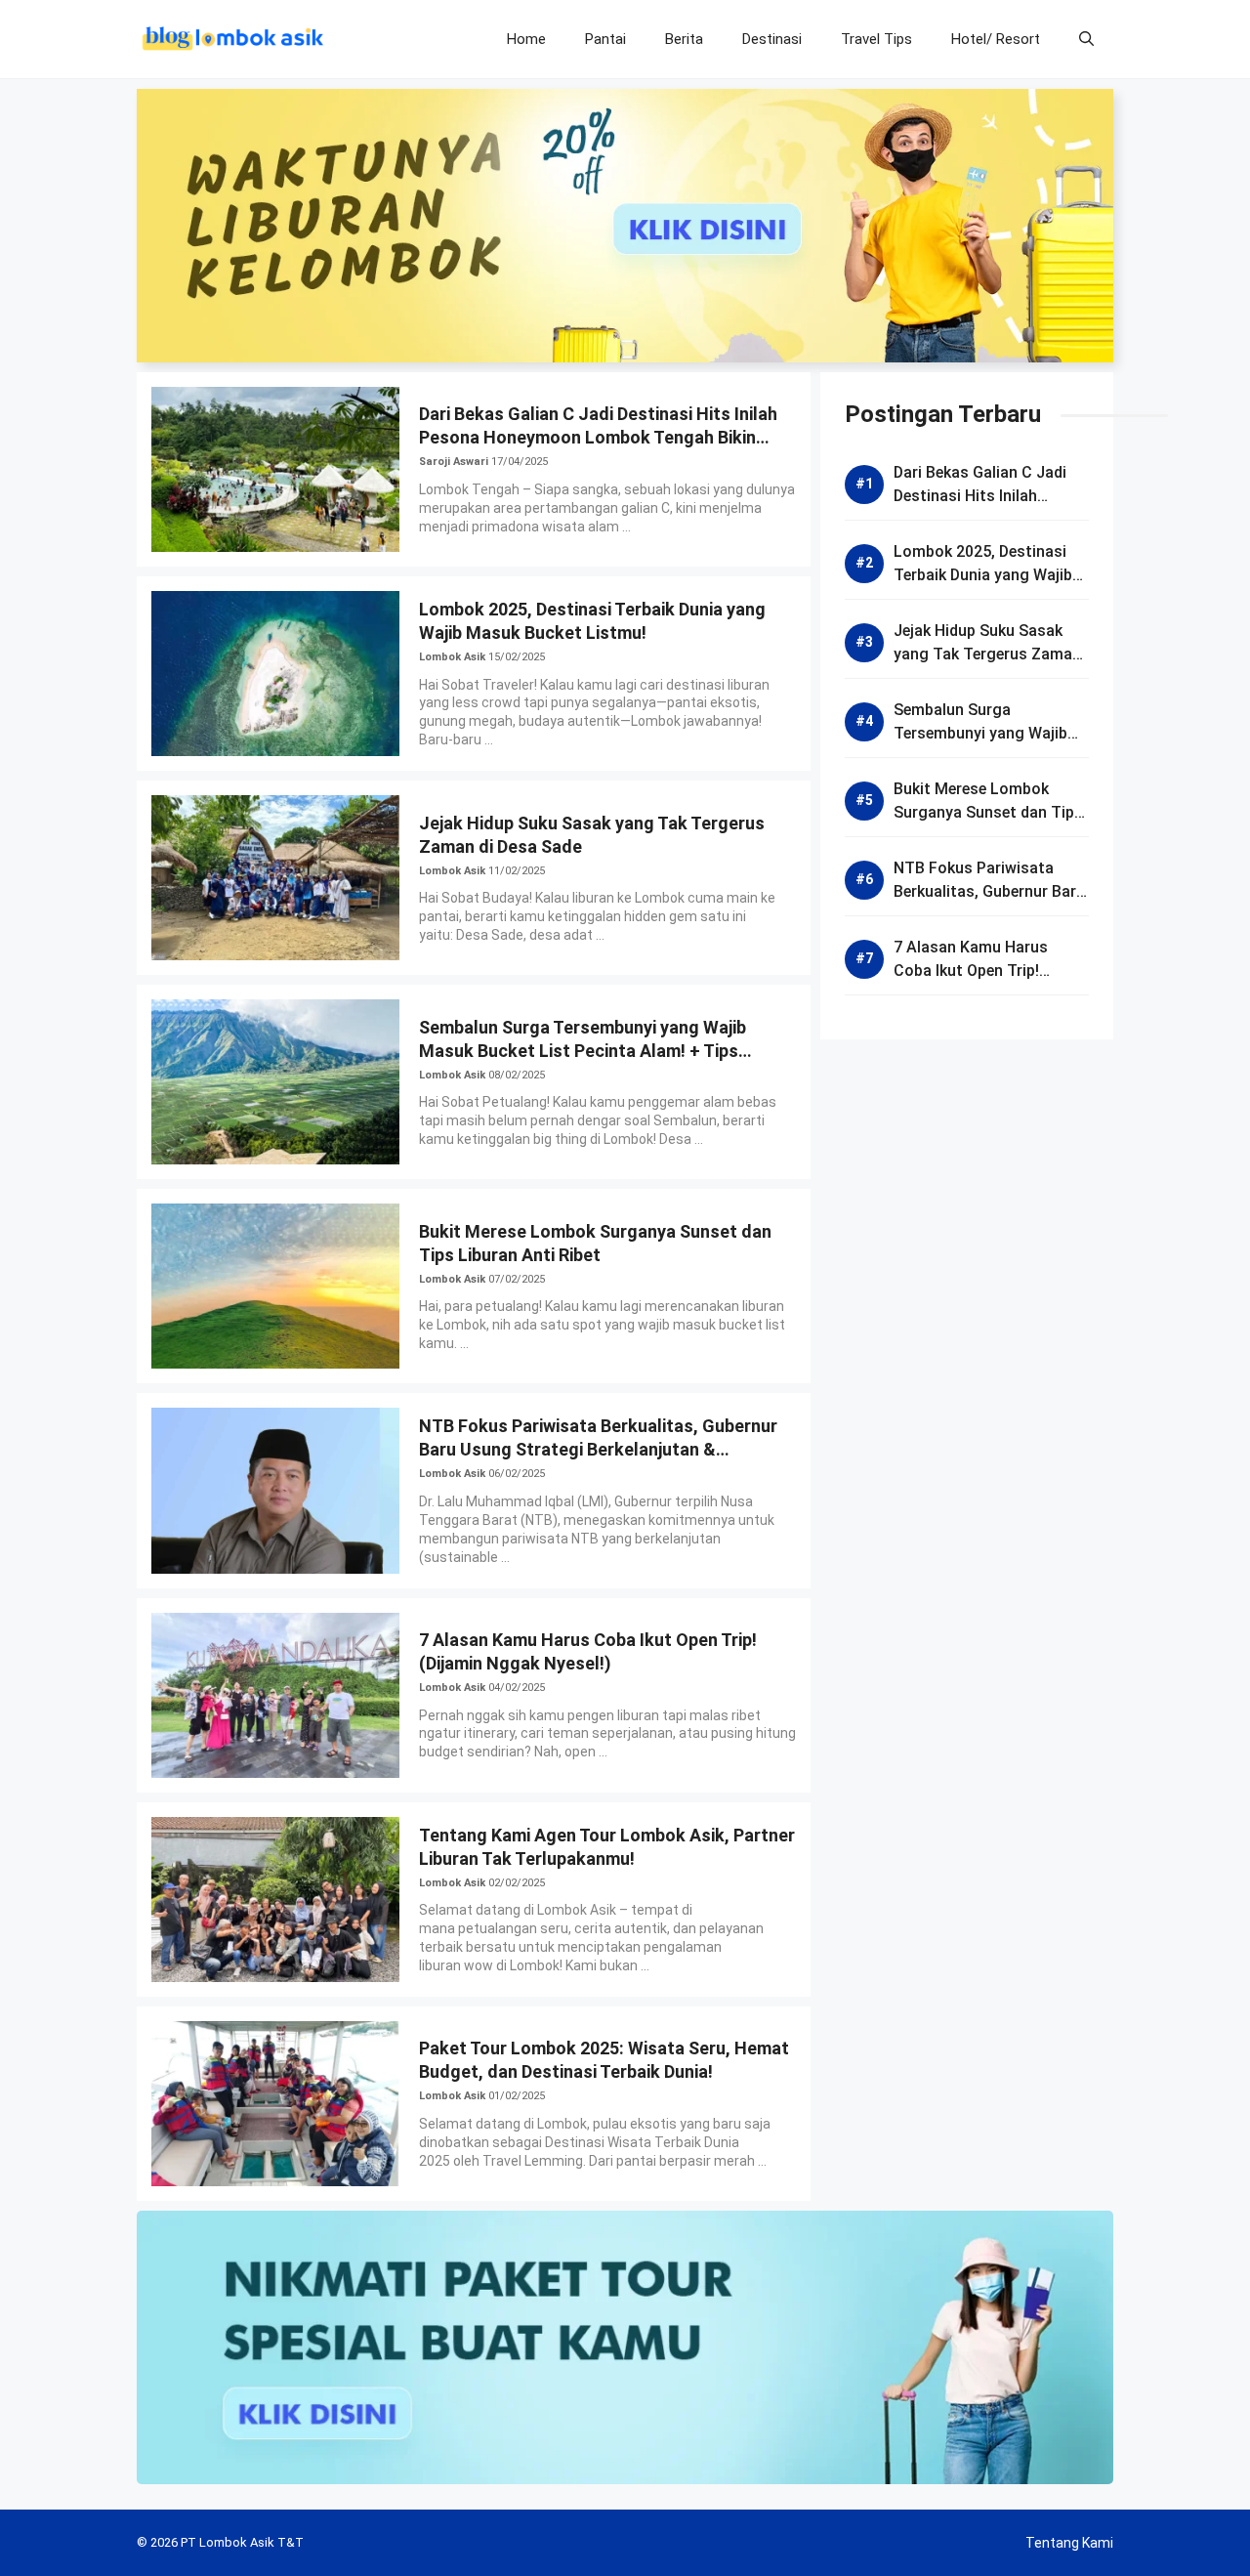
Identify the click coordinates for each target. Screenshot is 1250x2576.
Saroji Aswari (454, 462)
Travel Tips (876, 39)
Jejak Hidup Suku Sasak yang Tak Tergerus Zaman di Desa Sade (987, 654)
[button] (1086, 39)
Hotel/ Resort (996, 39)
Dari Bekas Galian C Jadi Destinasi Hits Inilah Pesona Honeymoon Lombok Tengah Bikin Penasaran (598, 437)
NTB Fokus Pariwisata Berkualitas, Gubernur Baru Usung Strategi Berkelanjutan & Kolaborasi (598, 1449)
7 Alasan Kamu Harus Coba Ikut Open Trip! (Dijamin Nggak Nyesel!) (979, 971)
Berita (684, 39)
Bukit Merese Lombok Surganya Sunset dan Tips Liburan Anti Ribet (988, 812)
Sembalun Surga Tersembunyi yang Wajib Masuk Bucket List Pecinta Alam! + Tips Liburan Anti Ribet (583, 1051)
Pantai (605, 39)
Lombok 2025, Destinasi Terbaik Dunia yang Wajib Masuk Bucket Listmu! (983, 575)
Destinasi (772, 39)
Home (526, 39)
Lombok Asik (452, 657)
